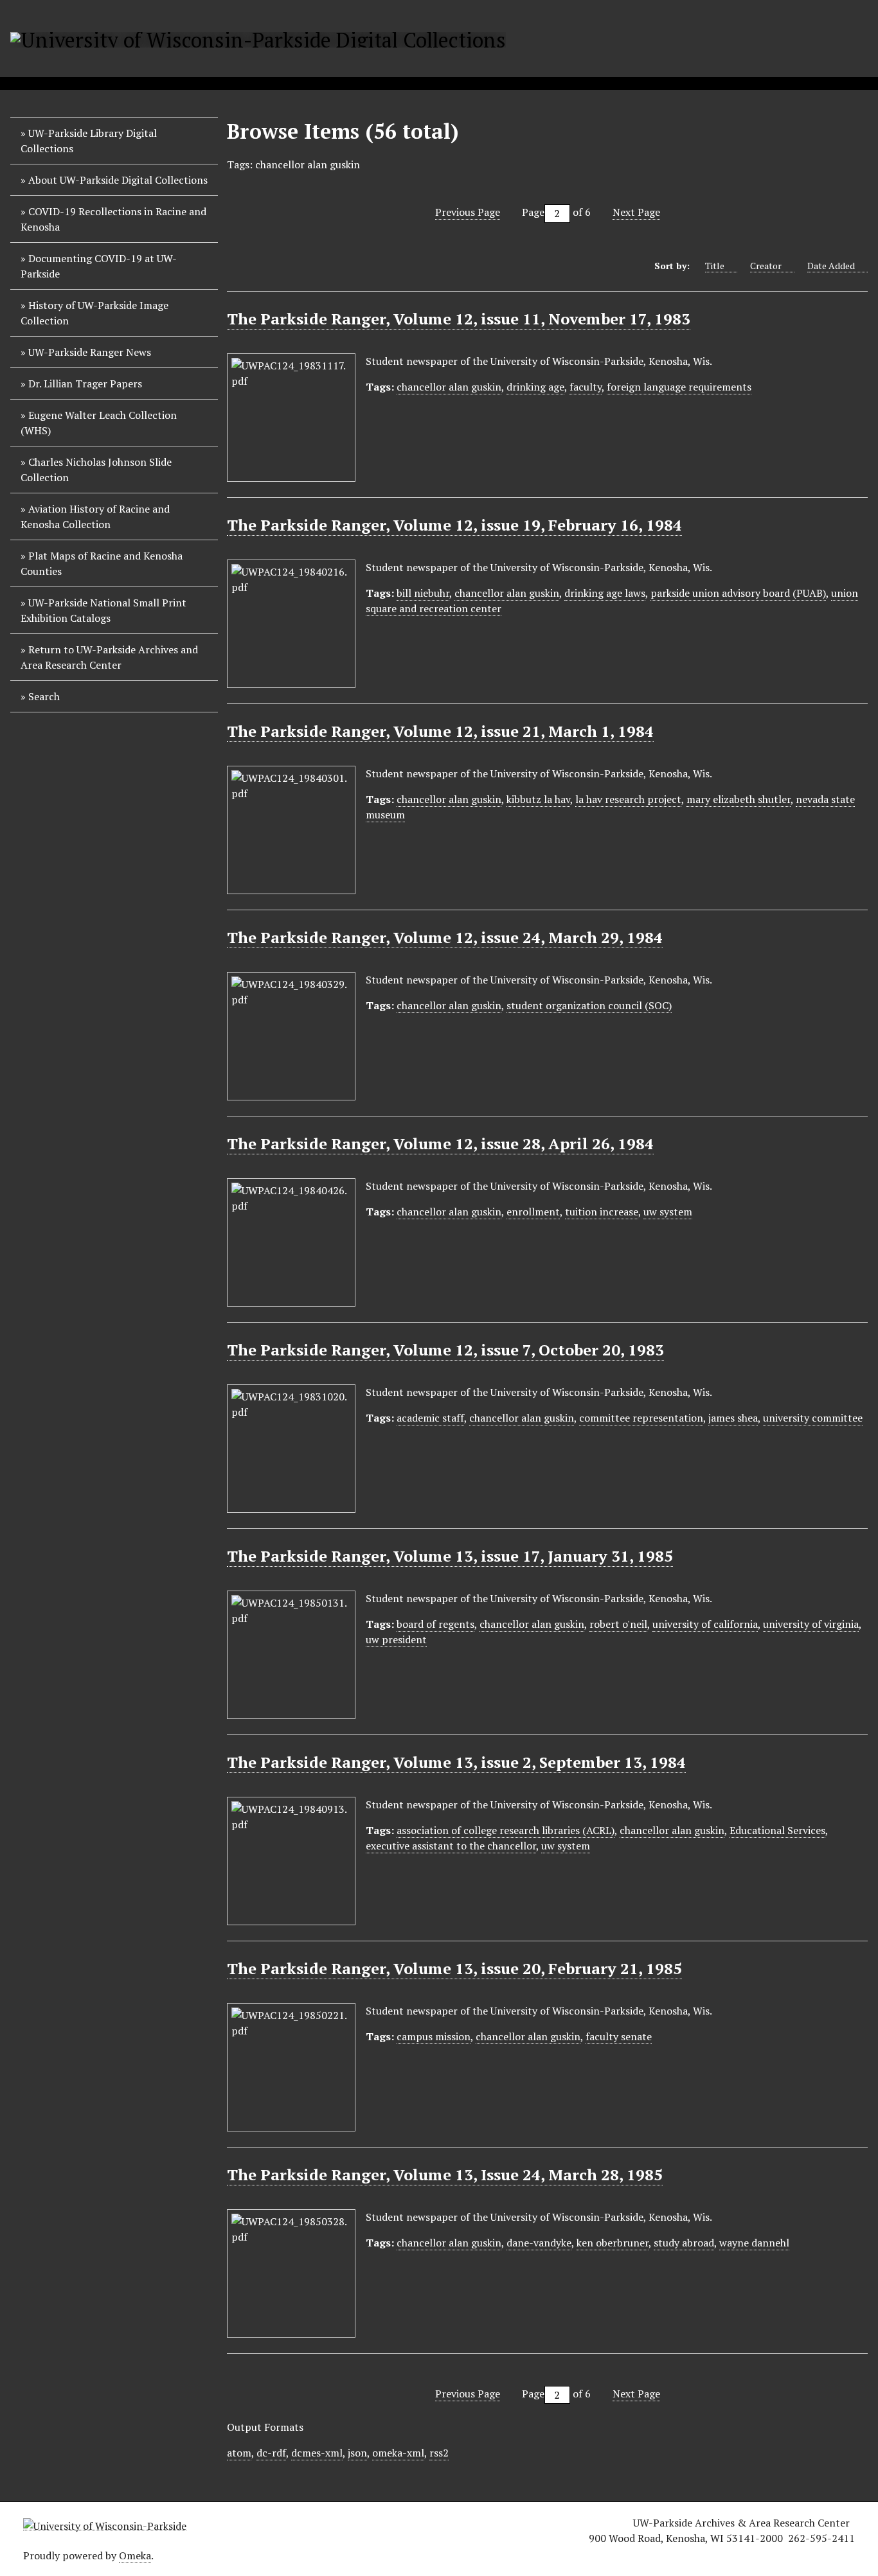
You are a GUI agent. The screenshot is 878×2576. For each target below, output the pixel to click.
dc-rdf (271, 2453)
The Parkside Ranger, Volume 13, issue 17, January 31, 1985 (450, 1556)
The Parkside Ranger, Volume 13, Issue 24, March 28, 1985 (445, 2175)
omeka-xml (398, 2453)
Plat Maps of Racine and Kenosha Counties (102, 563)
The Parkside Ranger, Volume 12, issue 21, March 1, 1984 (440, 731)
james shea (733, 1418)
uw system (668, 1212)
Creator (766, 266)
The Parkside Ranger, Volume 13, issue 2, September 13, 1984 (456, 1762)
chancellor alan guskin (449, 387)
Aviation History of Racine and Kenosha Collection (95, 516)
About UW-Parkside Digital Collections (118, 180)
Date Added (831, 266)
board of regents (435, 1624)
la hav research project (628, 799)
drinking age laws (605, 593)
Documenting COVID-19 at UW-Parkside (99, 266)
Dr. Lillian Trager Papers (85, 384)
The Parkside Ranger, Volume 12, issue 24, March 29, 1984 (445, 937)
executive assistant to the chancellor (451, 1846)
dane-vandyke (539, 2243)
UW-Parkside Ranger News (90, 352)
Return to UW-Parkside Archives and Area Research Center (109, 657)
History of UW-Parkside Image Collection (94, 313)
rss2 (439, 2453)
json (357, 2453)
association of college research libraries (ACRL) (506, 1830)
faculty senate (619, 2036)
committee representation (641, 1418)
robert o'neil (618, 1624)
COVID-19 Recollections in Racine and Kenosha (113, 219)
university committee (813, 1418)
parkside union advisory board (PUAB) (738, 593)
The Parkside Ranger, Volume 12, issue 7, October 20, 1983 (445, 1350)
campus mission (434, 2036)
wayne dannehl (754, 2243)
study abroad (684, 2243)
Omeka (135, 2555)
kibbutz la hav (538, 799)
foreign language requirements (679, 387)
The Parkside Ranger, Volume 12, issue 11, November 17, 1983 (459, 319)
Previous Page (468, 212)
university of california (705, 1624)
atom (239, 2453)
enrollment (533, 1212)
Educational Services (777, 1830)
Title (715, 266)
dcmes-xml (317, 2453)
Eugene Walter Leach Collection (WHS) (99, 423)
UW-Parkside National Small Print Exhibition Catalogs (103, 610)
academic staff (430, 1418)
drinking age (535, 387)
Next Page (636, 212)
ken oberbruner (613, 2243)
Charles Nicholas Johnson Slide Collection (96, 470)
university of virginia (811, 1624)
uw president (396, 1639)
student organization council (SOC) (589, 1005)
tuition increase (602, 1212)
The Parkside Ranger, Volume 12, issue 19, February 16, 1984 (454, 525)
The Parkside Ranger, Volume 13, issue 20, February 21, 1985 (454, 1968)
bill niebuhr (423, 593)
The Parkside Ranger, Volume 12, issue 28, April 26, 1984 (440, 1143)
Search (44, 696)
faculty (586, 387)
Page (533, 212)
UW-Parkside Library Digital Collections (89, 141)
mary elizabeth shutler (739, 799)
